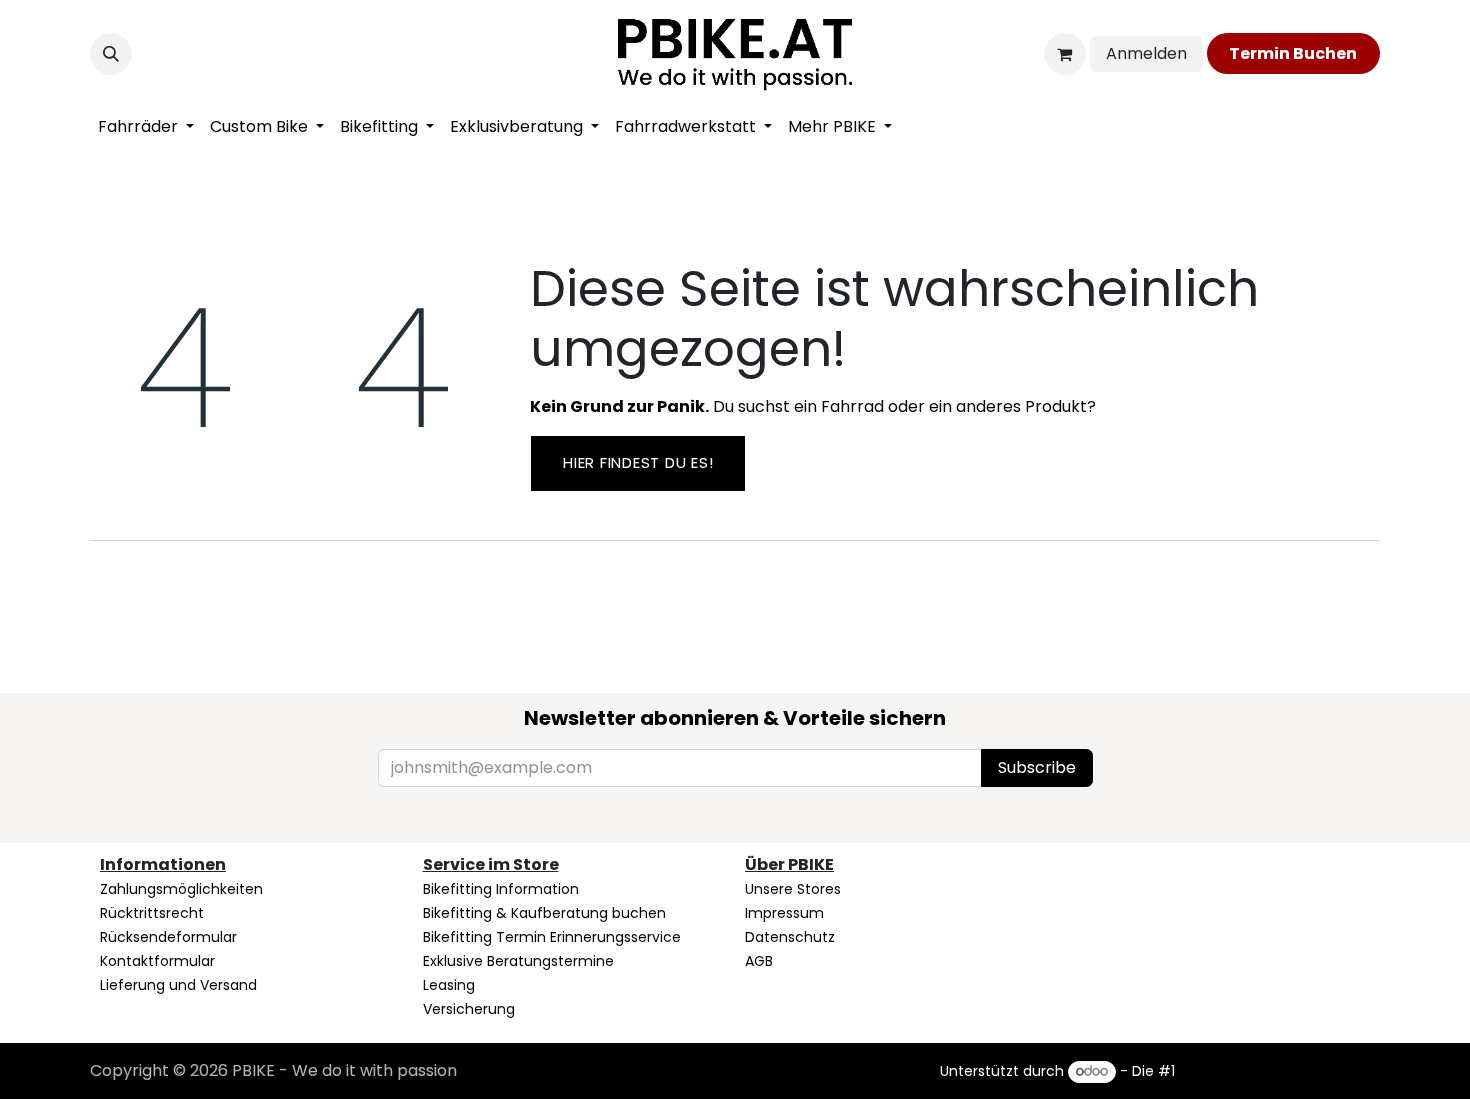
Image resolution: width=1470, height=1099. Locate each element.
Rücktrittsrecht (152, 913)
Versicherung (469, 1009)
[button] (111, 54)
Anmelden (1146, 53)
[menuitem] (146, 127)
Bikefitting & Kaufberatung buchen (544, 913)
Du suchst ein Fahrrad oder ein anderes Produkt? (813, 406)
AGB (759, 961)
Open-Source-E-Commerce (1279, 1071)
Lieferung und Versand (178, 985)
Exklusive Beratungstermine (518, 961)
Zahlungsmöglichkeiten (181, 889)
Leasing (449, 985)
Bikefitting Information (501, 889)
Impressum (784, 913)
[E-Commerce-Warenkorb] (1065, 54)
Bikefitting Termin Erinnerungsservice (552, 937)
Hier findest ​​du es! (638, 462)
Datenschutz (790, 937)
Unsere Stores (793, 889)
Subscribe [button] (1037, 767)
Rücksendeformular (168, 937)
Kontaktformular (157, 961)
